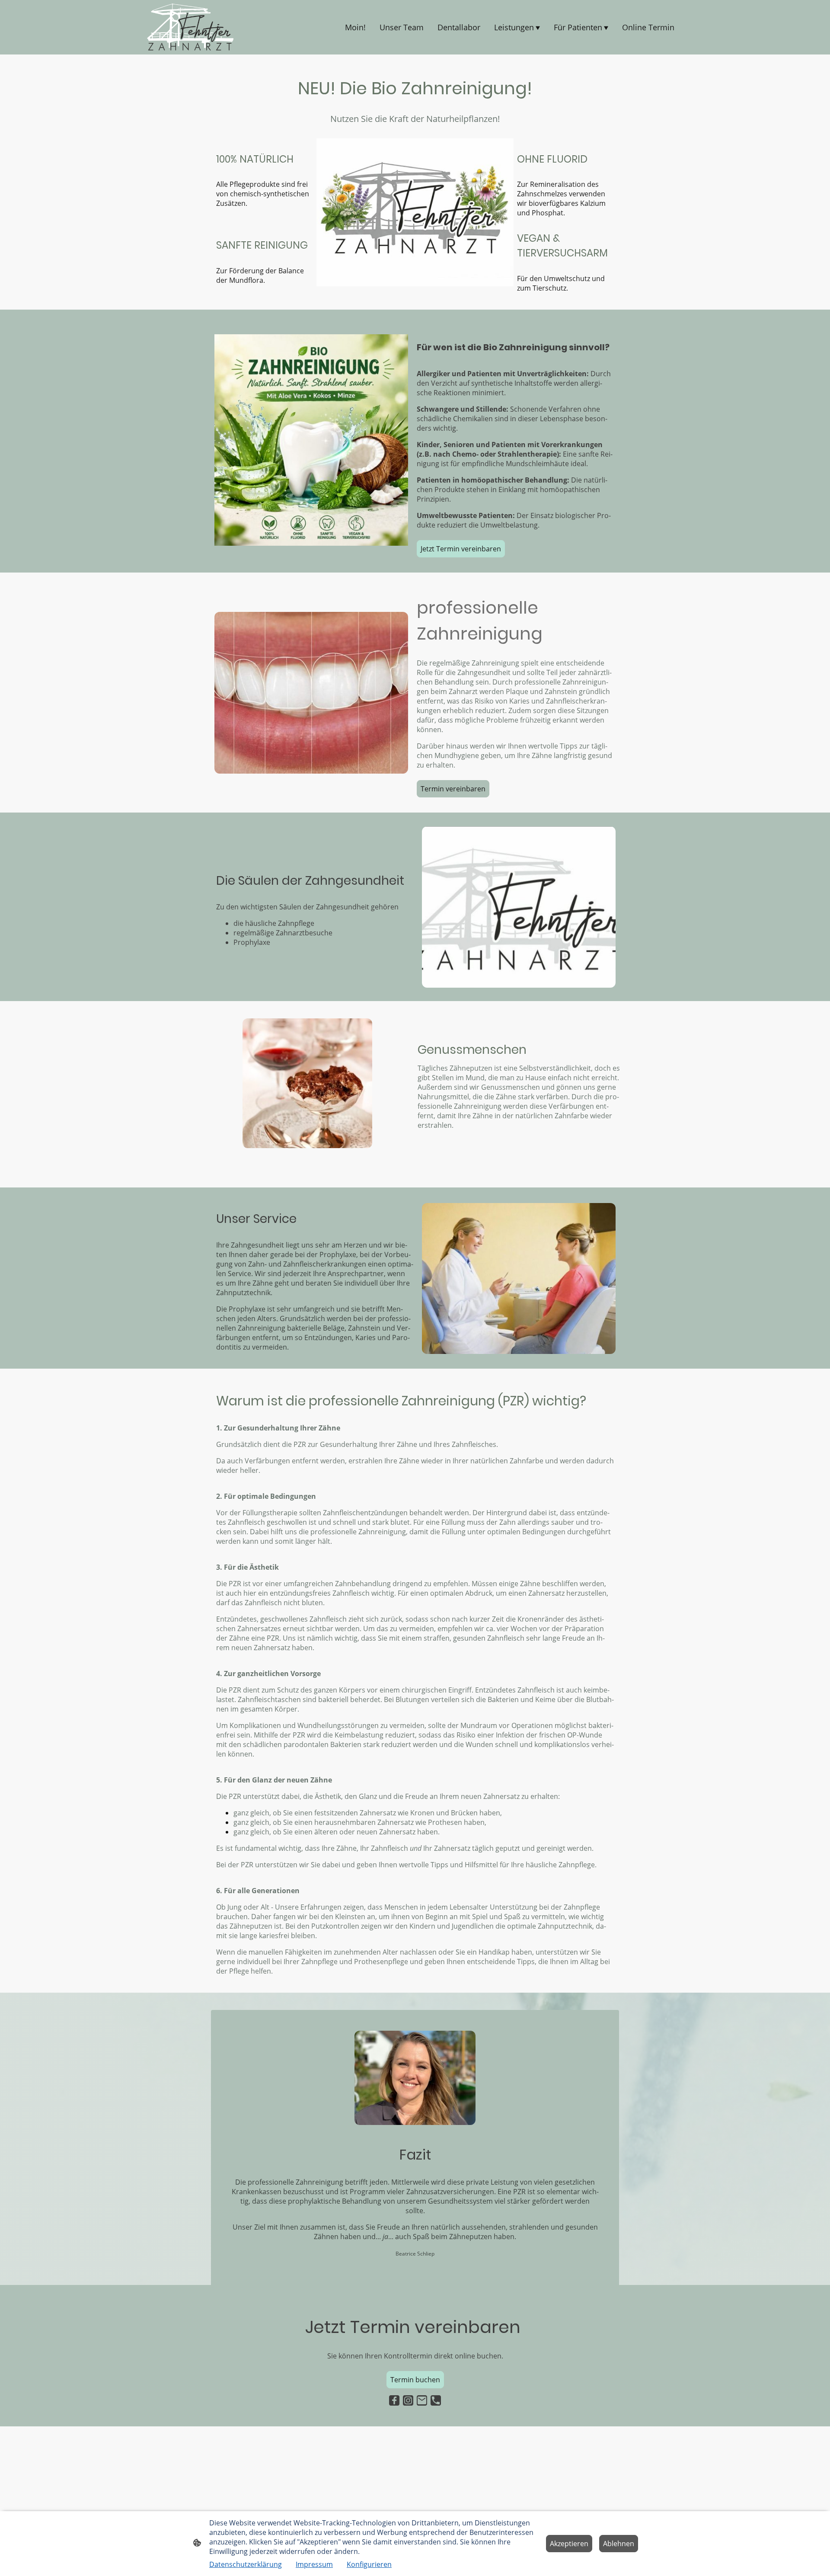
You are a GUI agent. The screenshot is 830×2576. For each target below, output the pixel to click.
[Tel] (436, 2400)
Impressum (314, 2564)
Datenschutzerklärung (246, 2564)
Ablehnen (619, 2544)
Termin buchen (415, 2380)
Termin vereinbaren (453, 789)
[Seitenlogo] (190, 27)
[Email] (422, 2400)
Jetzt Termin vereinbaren (461, 549)
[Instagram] (408, 2400)
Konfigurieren (369, 2564)
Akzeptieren (569, 2544)
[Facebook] (394, 2400)
